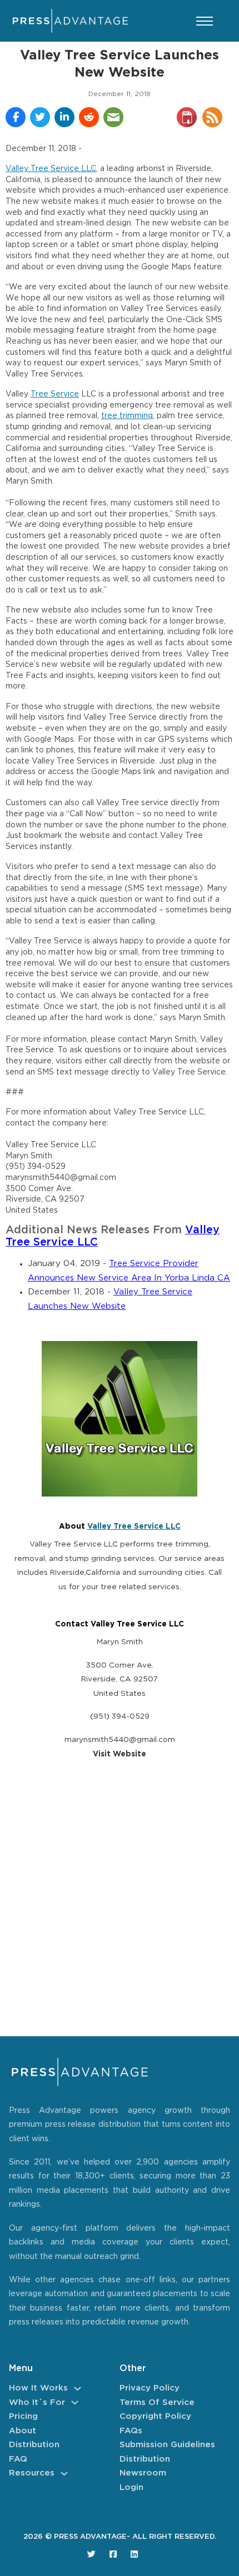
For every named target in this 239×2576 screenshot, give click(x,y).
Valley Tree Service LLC (51, 169)
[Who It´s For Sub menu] (75, 2402)
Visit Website (120, 1754)
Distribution (34, 2445)
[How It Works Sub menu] (78, 2389)
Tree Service (55, 394)
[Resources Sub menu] (64, 2474)
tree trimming (127, 416)
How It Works (38, 2388)
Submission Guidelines (167, 2445)
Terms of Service (157, 2402)
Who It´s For (37, 2402)
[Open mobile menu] (205, 21)
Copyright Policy (155, 2416)
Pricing (23, 2416)
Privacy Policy (150, 2388)
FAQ (18, 2459)
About (23, 2431)
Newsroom (143, 2473)
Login (131, 2487)
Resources (32, 2473)
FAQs (131, 2431)
